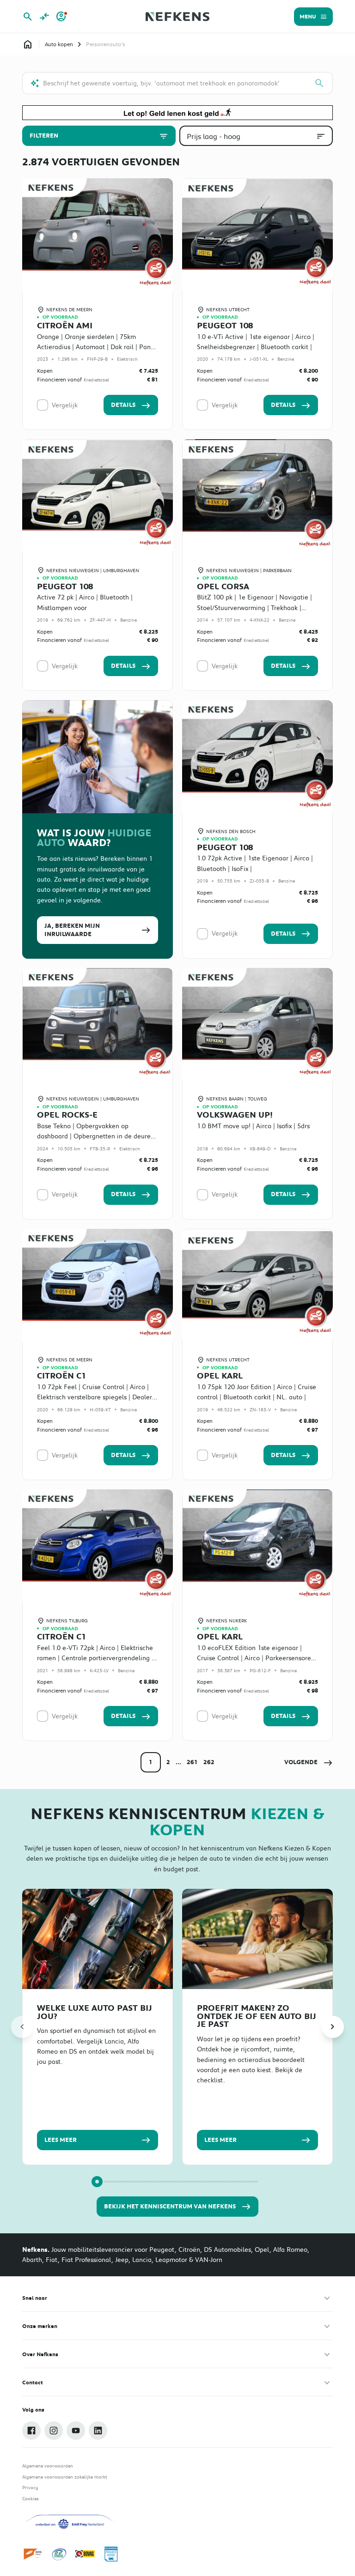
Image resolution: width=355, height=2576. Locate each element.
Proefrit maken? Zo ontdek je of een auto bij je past (257, 2016)
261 (192, 1762)
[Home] (177, 17)
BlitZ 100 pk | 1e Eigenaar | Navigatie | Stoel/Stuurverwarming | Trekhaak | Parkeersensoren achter (254, 608)
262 (209, 1762)
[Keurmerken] (33, 2554)
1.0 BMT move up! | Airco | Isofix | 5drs (253, 1126)
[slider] (97, 2182)
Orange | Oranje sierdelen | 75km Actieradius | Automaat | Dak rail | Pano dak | (96, 347)
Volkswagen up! (235, 1115)
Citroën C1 (61, 1376)
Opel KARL (220, 1376)
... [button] (178, 1762)
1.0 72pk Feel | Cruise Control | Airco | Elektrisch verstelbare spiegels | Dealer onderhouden (95, 1397)
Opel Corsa (223, 587)
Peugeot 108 (225, 326)
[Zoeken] (319, 83)
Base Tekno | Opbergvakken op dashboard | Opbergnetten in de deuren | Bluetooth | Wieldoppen (96, 1136)
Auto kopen (59, 44)
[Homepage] (28, 44)
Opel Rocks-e (67, 1115)
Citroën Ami (65, 326)
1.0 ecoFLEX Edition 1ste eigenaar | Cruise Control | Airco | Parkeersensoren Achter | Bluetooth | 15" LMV (256, 1658)
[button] (309, 1762)
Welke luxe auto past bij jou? (95, 2012)
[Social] (31, 2431)
